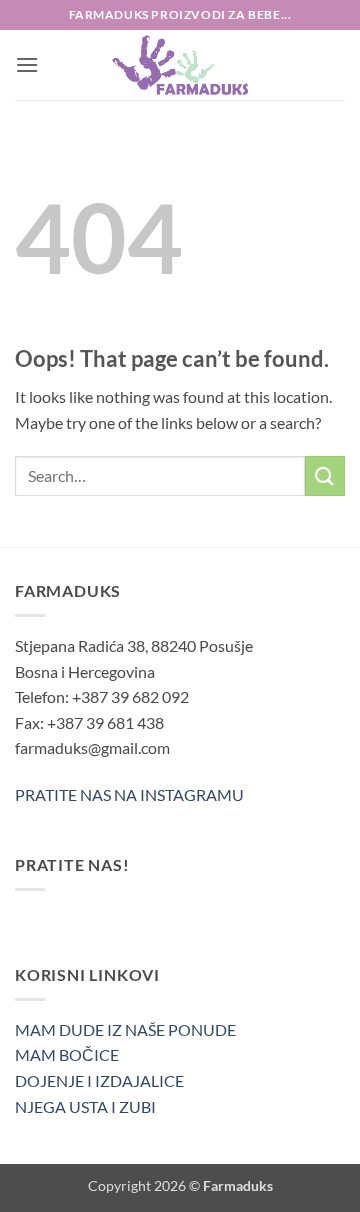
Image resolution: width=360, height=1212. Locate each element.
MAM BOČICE (67, 1054)
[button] (27, 64)
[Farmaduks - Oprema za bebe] (180, 65)
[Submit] (325, 475)
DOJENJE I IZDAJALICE (99, 1080)
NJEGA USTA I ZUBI (85, 1106)
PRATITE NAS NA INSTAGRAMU (129, 794)
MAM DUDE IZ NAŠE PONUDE (125, 1029)
